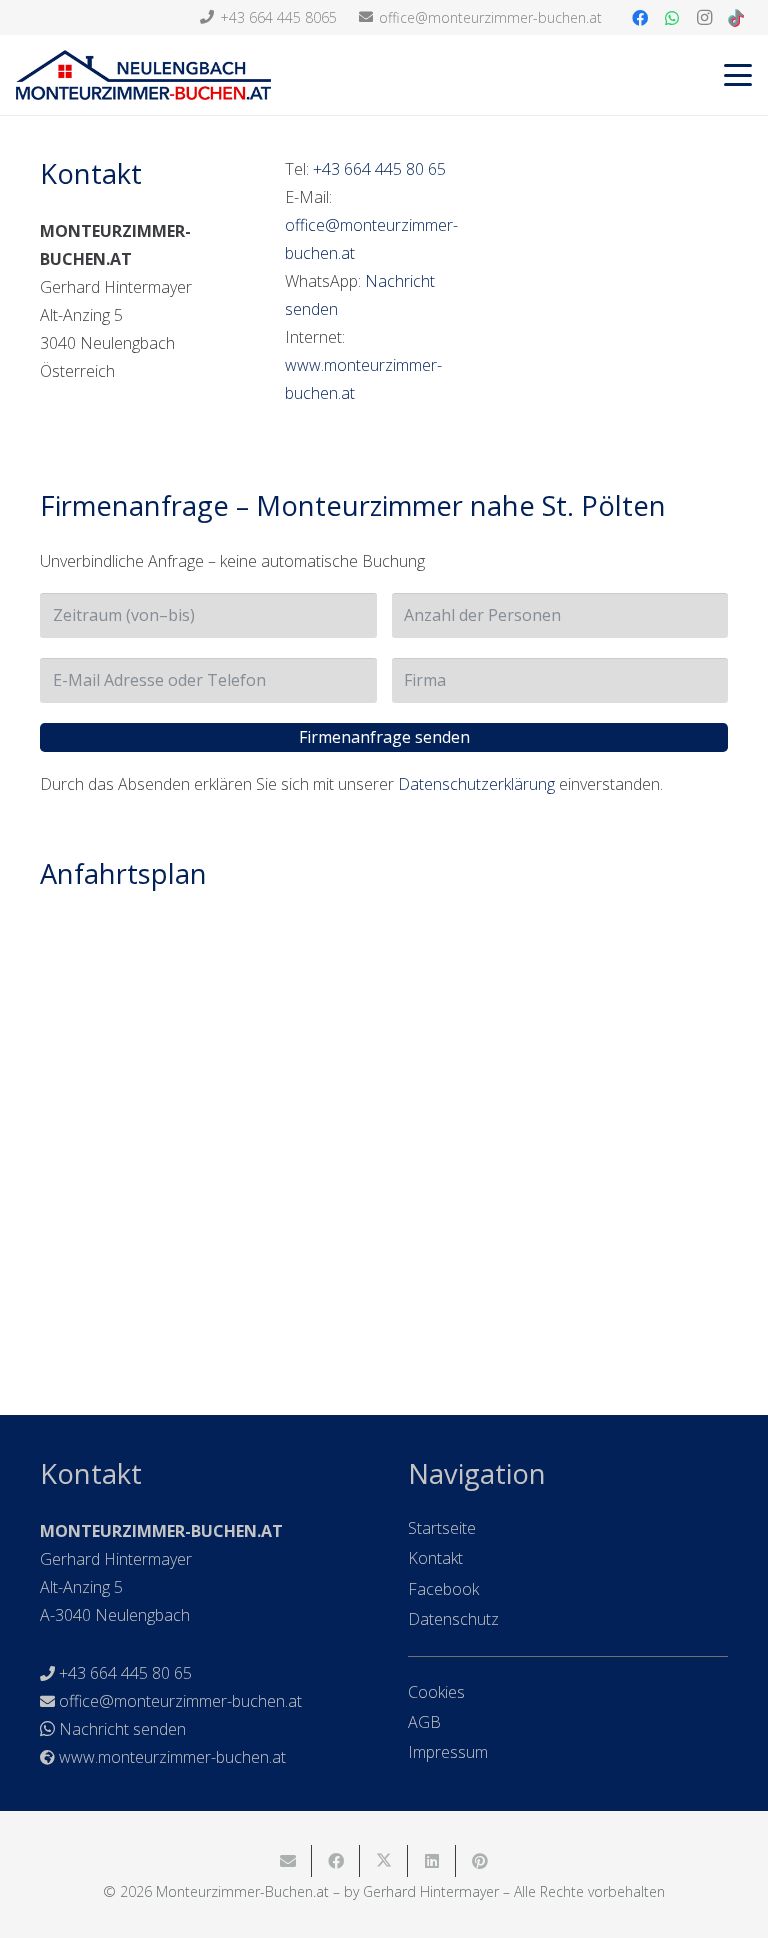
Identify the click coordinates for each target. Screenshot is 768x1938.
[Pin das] (480, 1861)
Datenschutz (453, 1619)
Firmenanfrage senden (384, 737)
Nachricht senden (122, 1729)
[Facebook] (640, 18)
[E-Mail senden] (288, 1861)
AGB (424, 1722)
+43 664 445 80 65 (379, 169)
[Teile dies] (336, 1861)
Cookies (436, 1692)
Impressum (448, 1752)
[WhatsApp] (672, 18)
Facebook (443, 1589)
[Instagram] (704, 18)
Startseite (442, 1528)
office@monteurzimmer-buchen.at (180, 1701)
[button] (738, 75)
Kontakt (435, 1558)
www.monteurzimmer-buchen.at (172, 1757)
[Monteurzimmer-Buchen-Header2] (143, 75)
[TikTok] (736, 18)
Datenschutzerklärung (476, 784)
